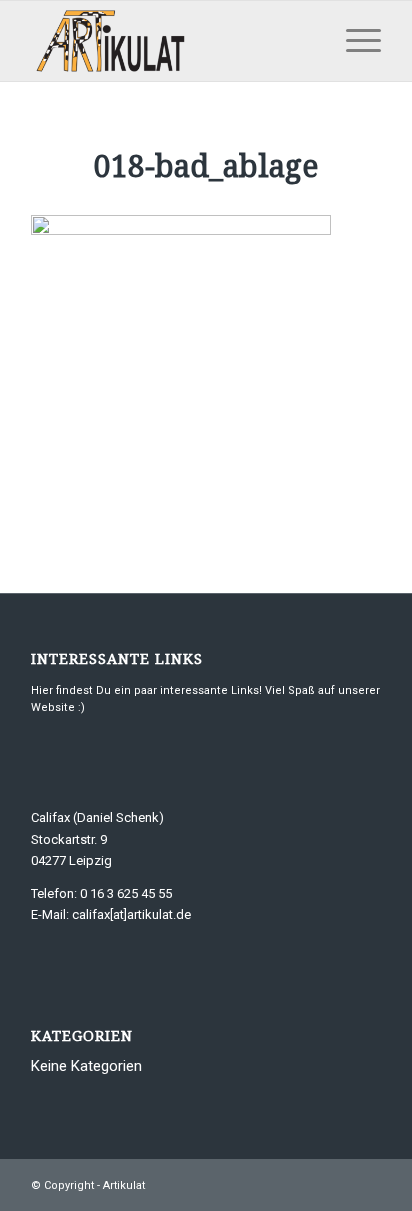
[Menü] (353, 41)
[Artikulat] (171, 41)
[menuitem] (353, 41)
